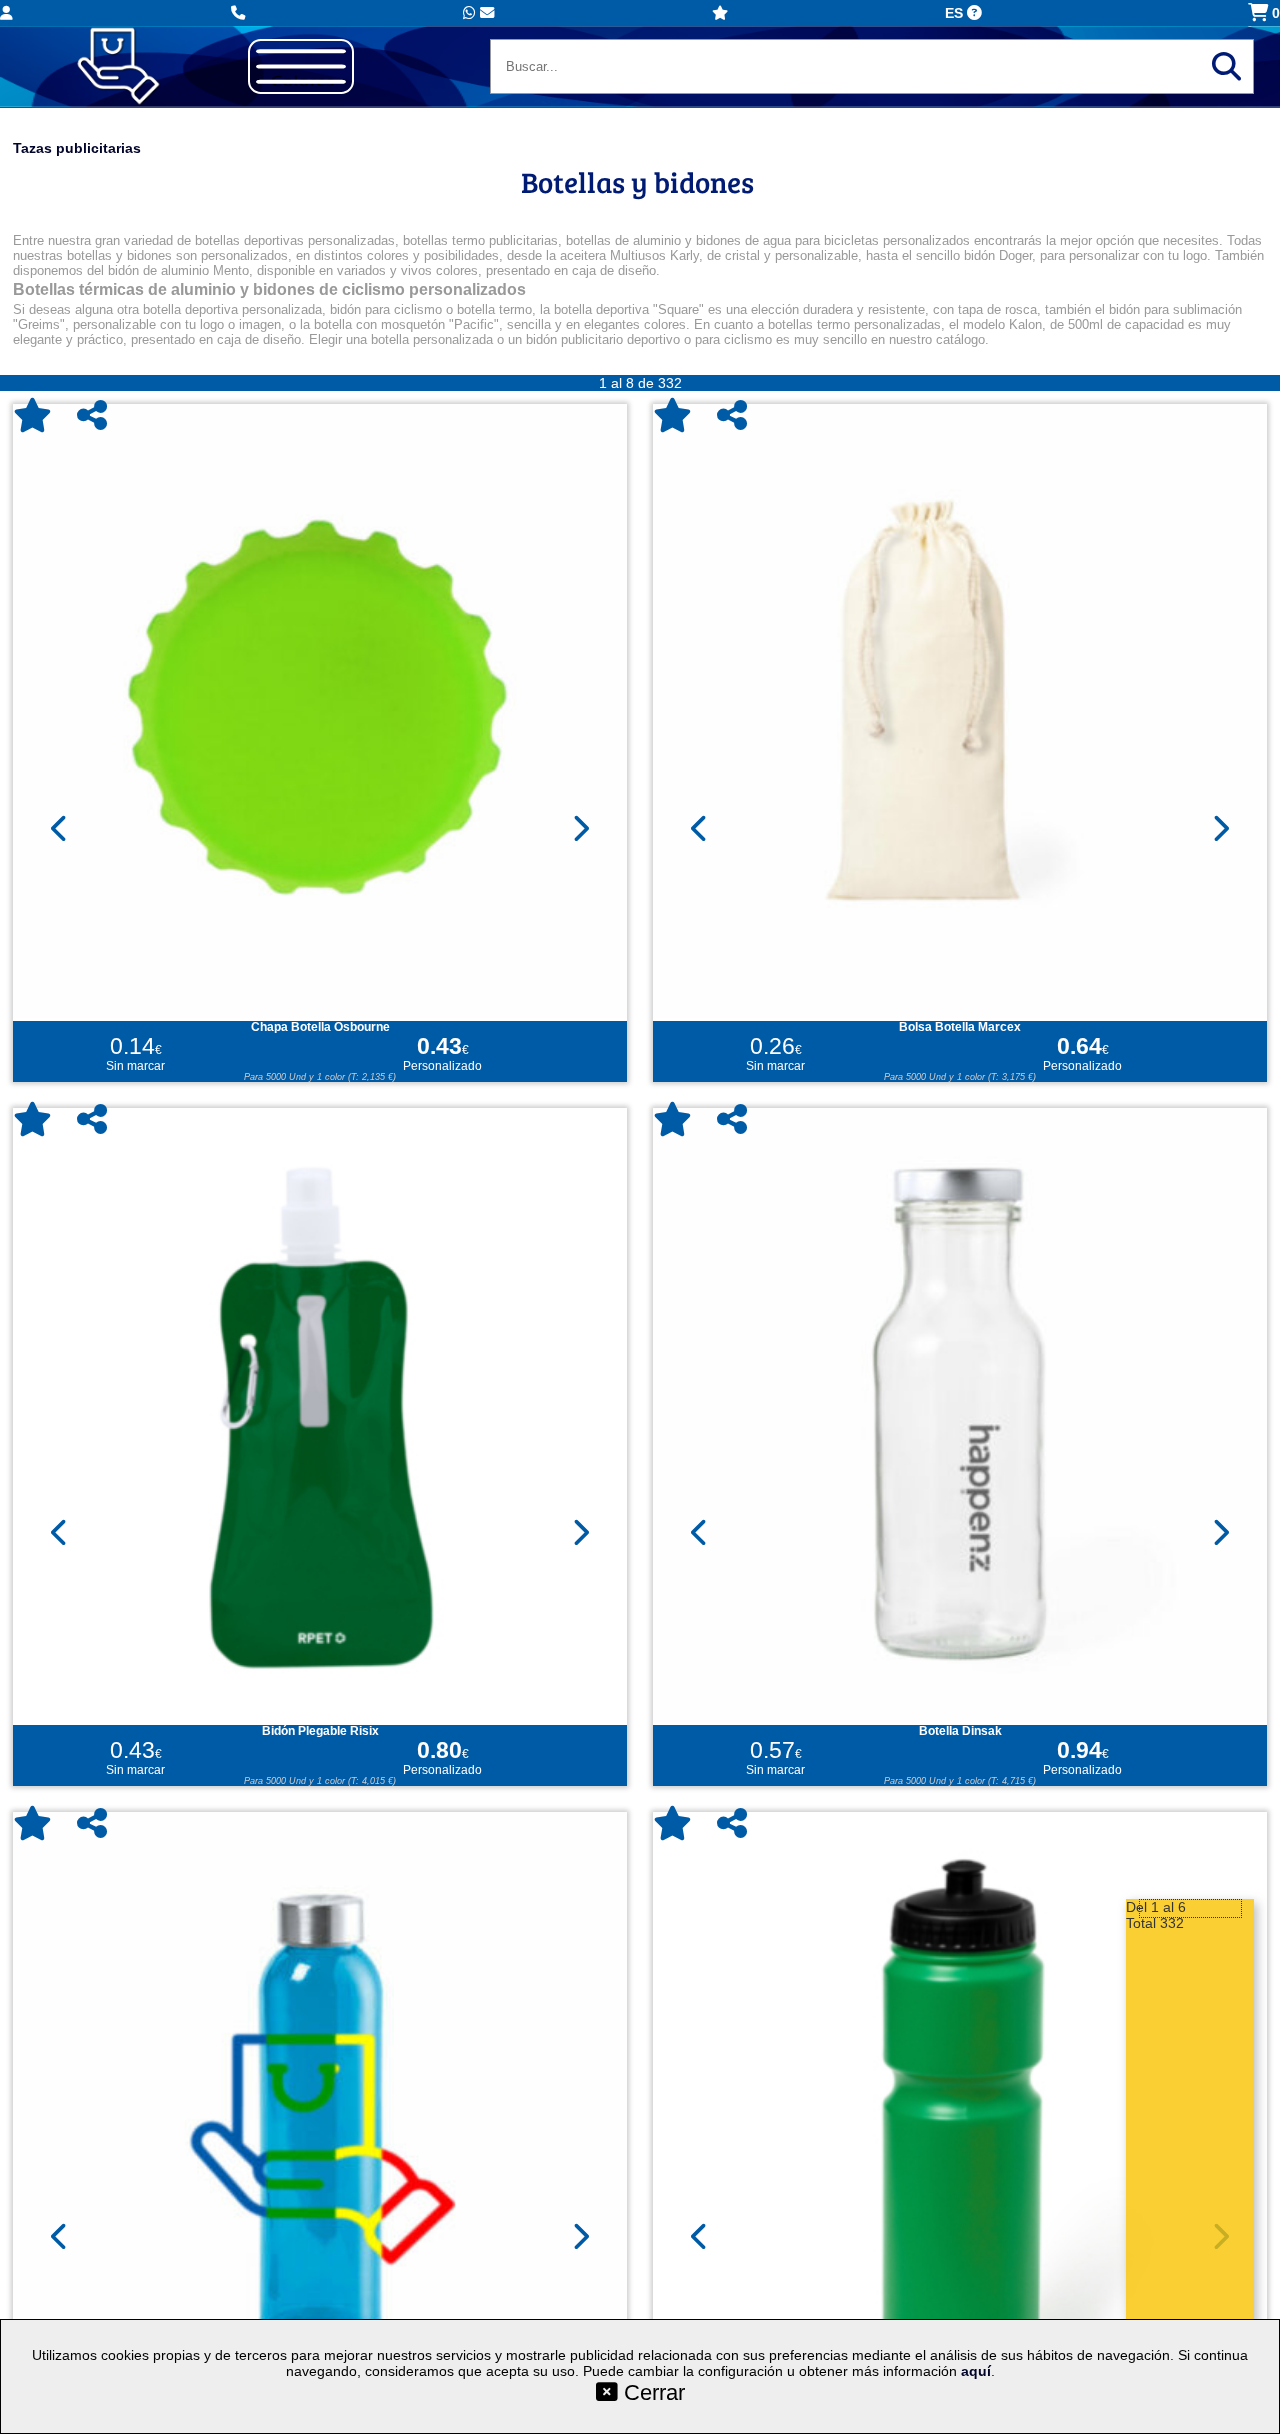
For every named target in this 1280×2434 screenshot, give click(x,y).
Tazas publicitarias (77, 148)
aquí (976, 2371)
